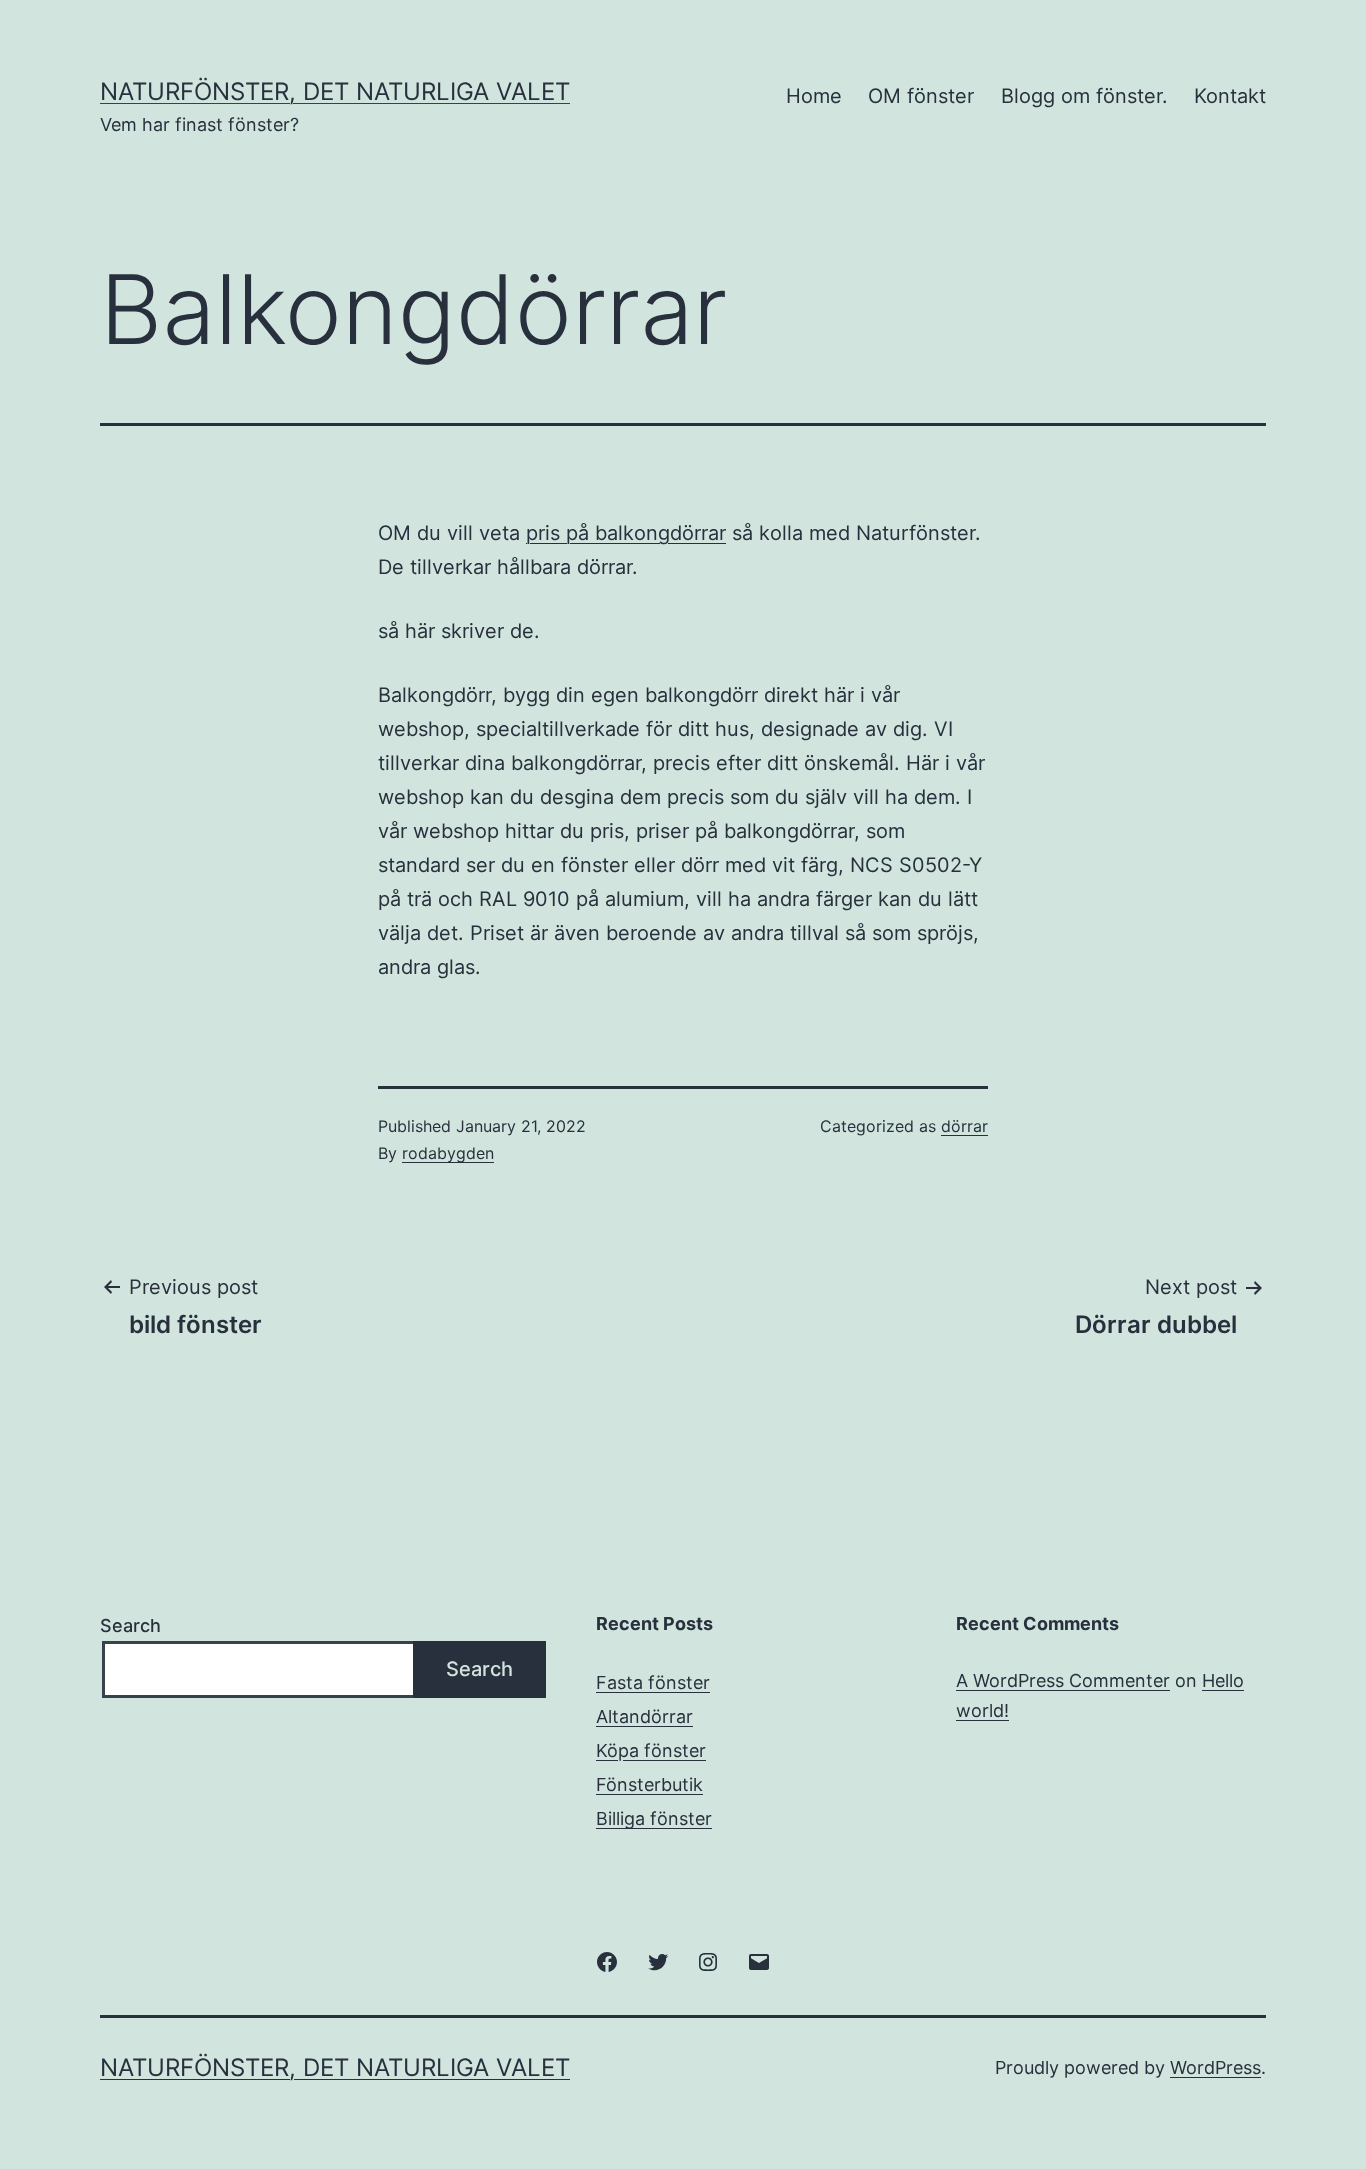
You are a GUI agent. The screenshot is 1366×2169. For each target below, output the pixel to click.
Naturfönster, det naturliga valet (335, 91)
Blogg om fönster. (1084, 96)
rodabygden (448, 1153)
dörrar (964, 1126)
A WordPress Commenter (1063, 1680)
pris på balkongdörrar (626, 533)
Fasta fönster (653, 1682)
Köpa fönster (651, 1750)
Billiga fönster (654, 1818)
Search (130, 1625)
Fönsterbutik (649, 1784)
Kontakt (1230, 96)
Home (814, 96)
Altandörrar (644, 1716)
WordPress (1215, 2067)
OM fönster (921, 96)
